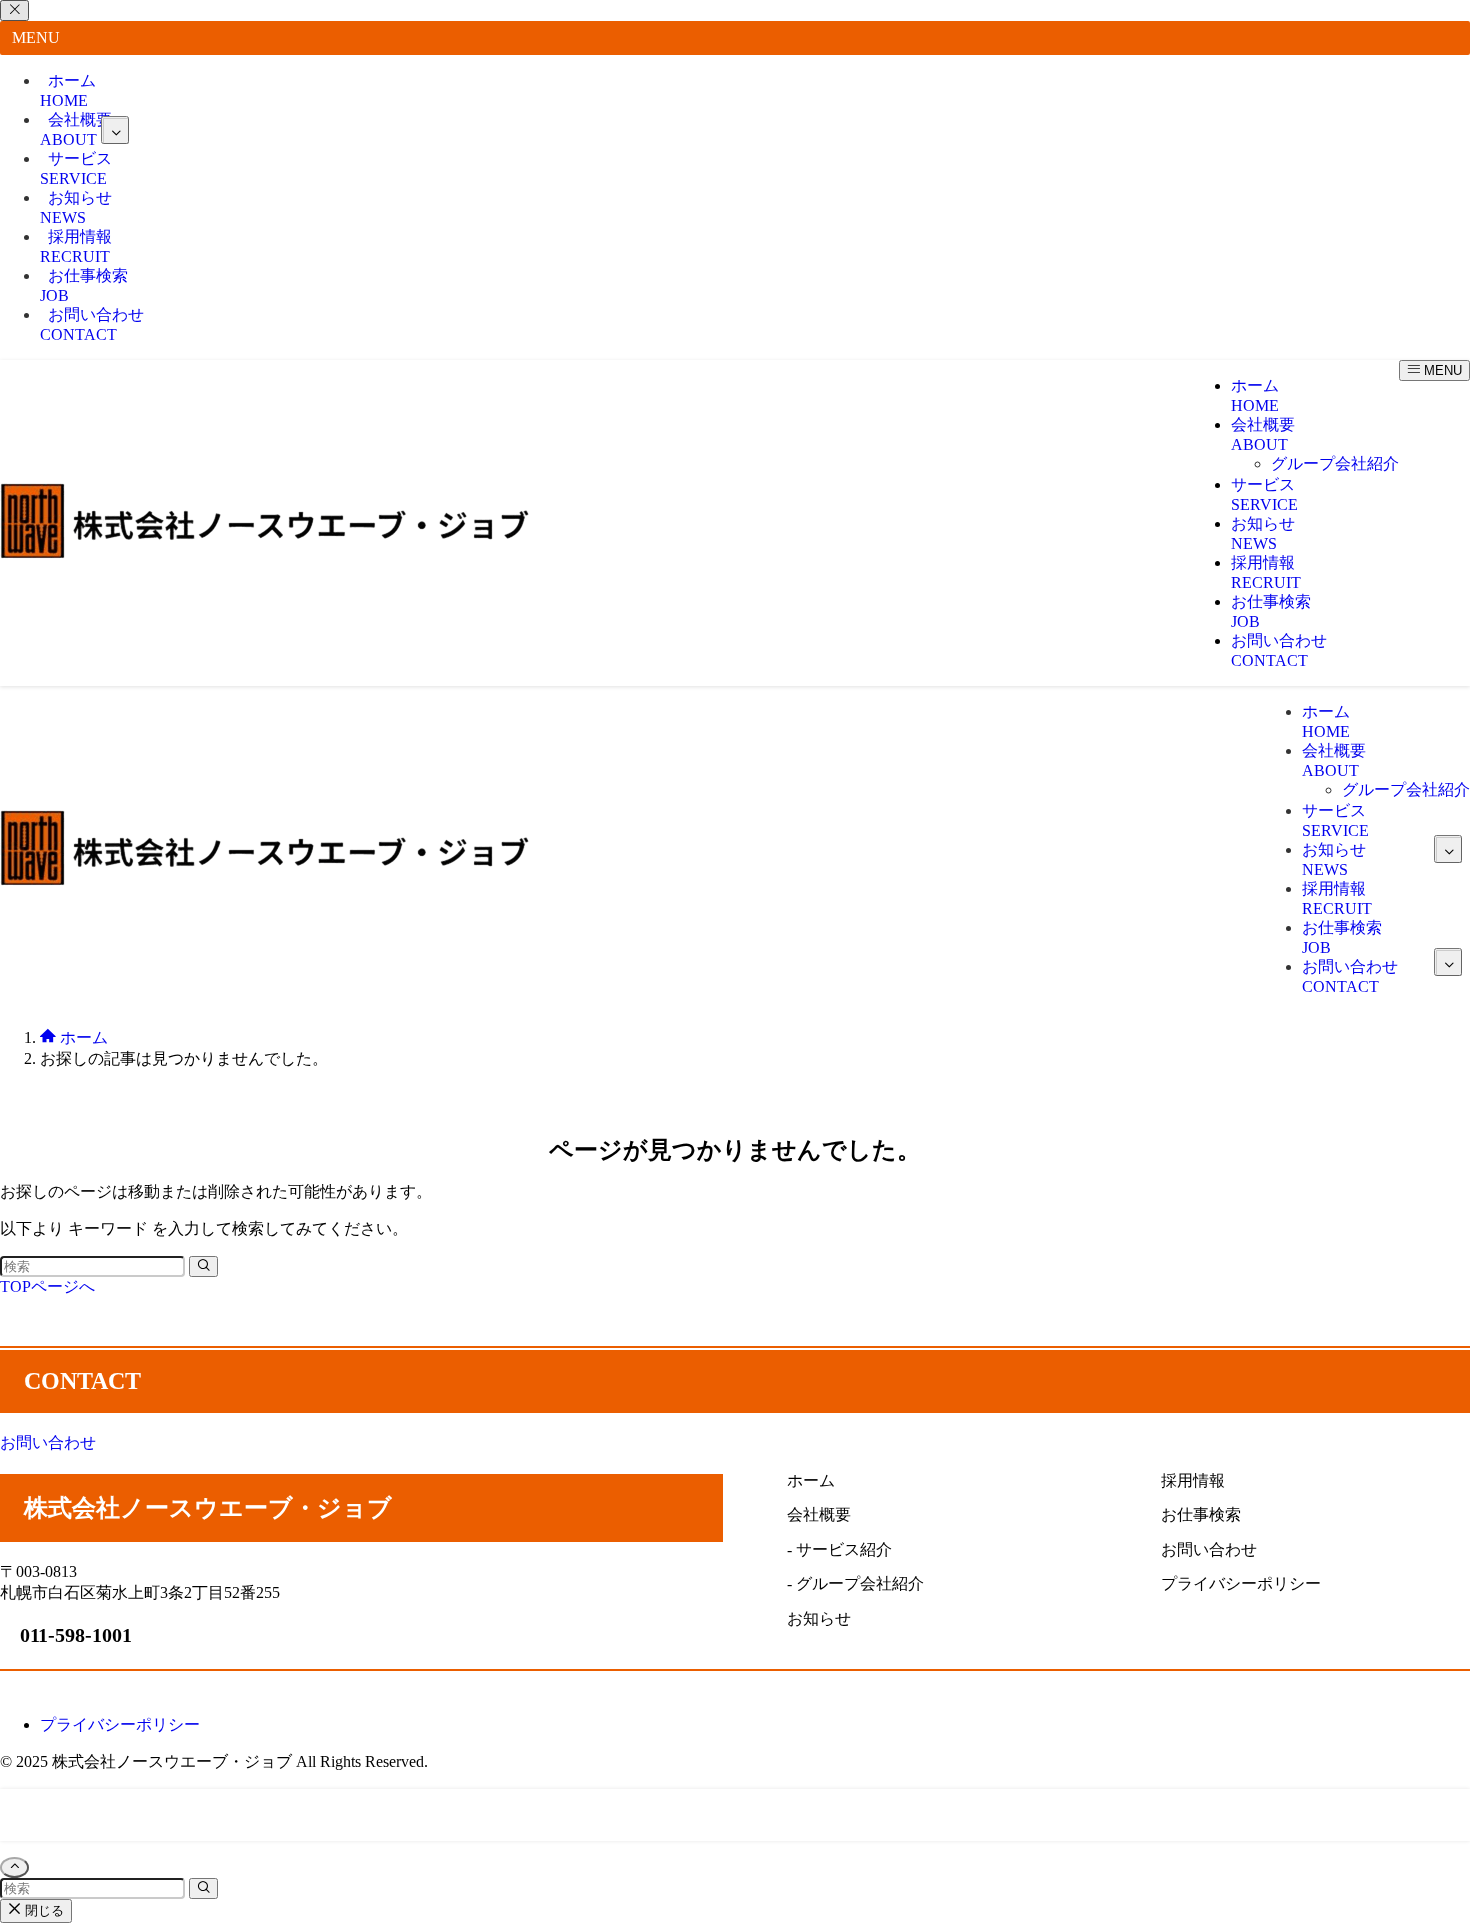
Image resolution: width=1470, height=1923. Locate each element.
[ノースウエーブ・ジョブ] (265, 553)
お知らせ (76, 207)
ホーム (68, 90)
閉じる (42, 1910)
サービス (76, 168)
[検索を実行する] (203, 1266)
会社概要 (76, 129)
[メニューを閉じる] (14, 10)
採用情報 (76, 246)
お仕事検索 (84, 285)
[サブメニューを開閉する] (115, 130)
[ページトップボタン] (14, 1867)
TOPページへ (47, 1286)
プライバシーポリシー (120, 1724)
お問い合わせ (92, 324)
